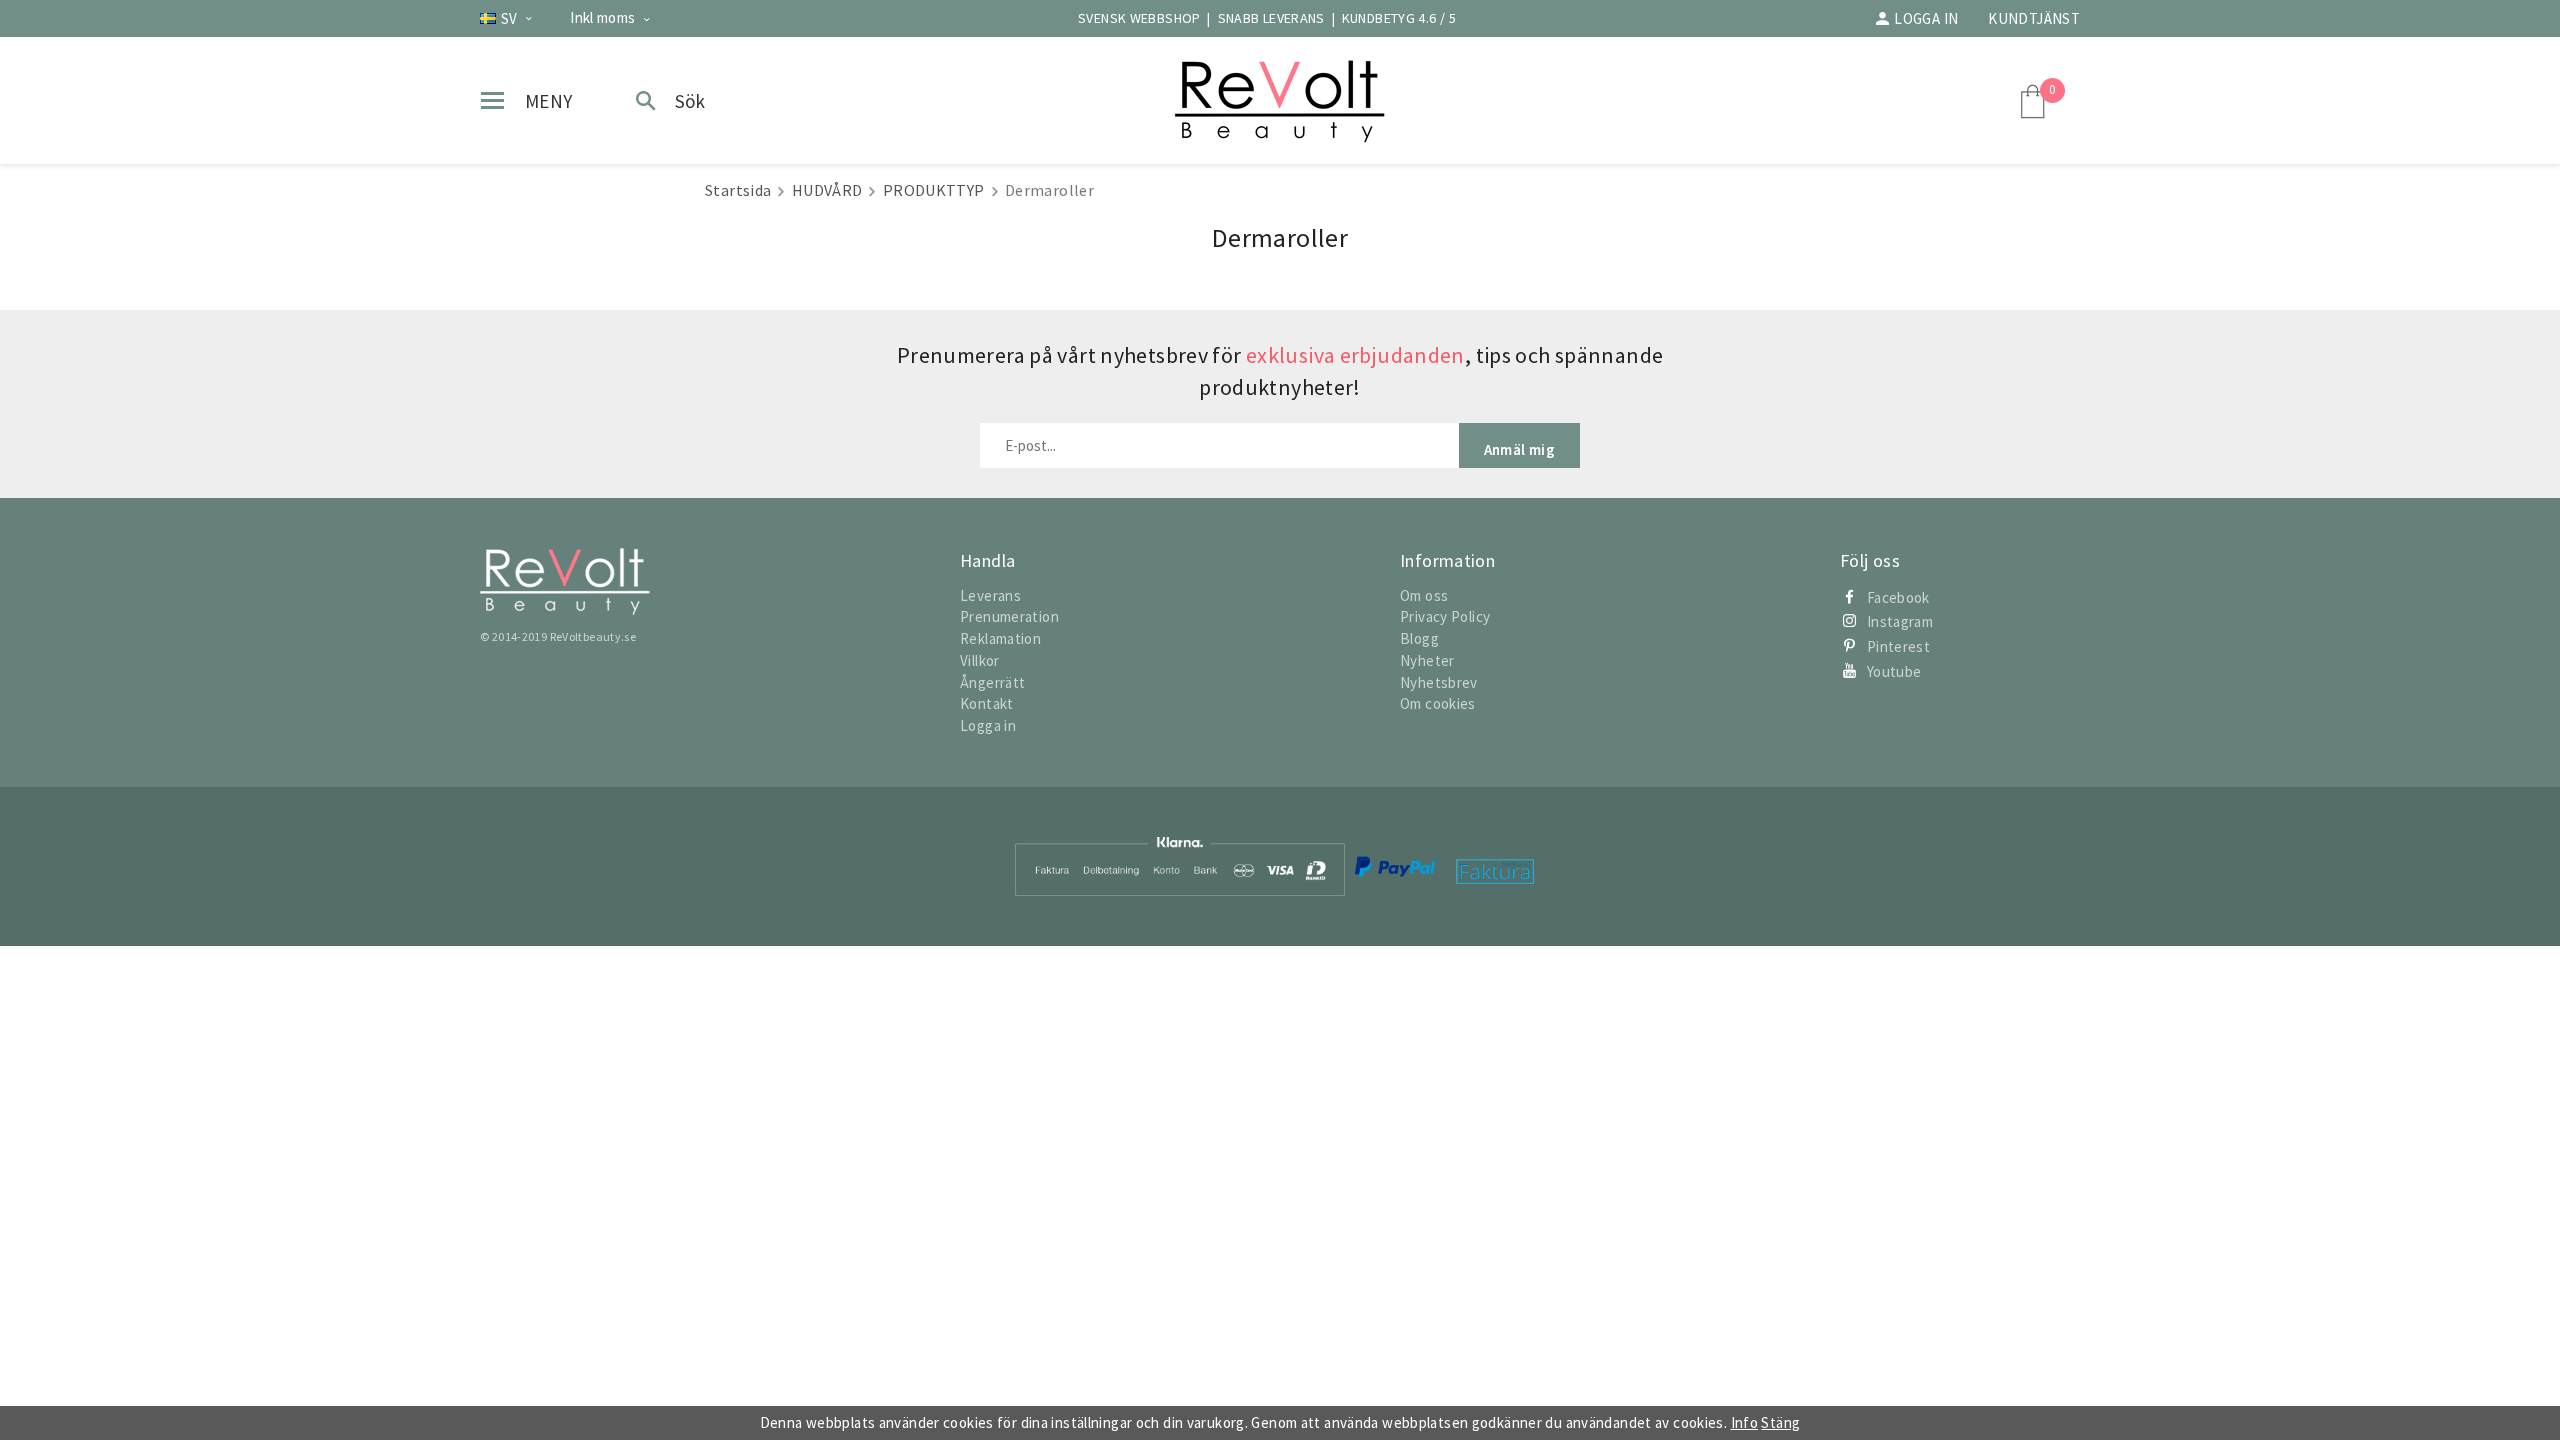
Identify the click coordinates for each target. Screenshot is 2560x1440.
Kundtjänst (2034, 18)
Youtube (1894, 671)
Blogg (1419, 638)
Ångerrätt (992, 682)
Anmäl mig (1519, 449)
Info (1745, 1422)
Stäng (1780, 1422)
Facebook (1898, 597)
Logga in (1926, 18)
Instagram (1900, 621)
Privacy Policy (1445, 616)
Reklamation (1000, 638)
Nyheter (1427, 660)
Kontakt (987, 703)
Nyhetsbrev (1439, 682)
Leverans (990, 595)
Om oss (1424, 595)
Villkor (980, 660)
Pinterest (1898, 646)
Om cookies (1438, 703)
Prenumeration (1009, 616)
